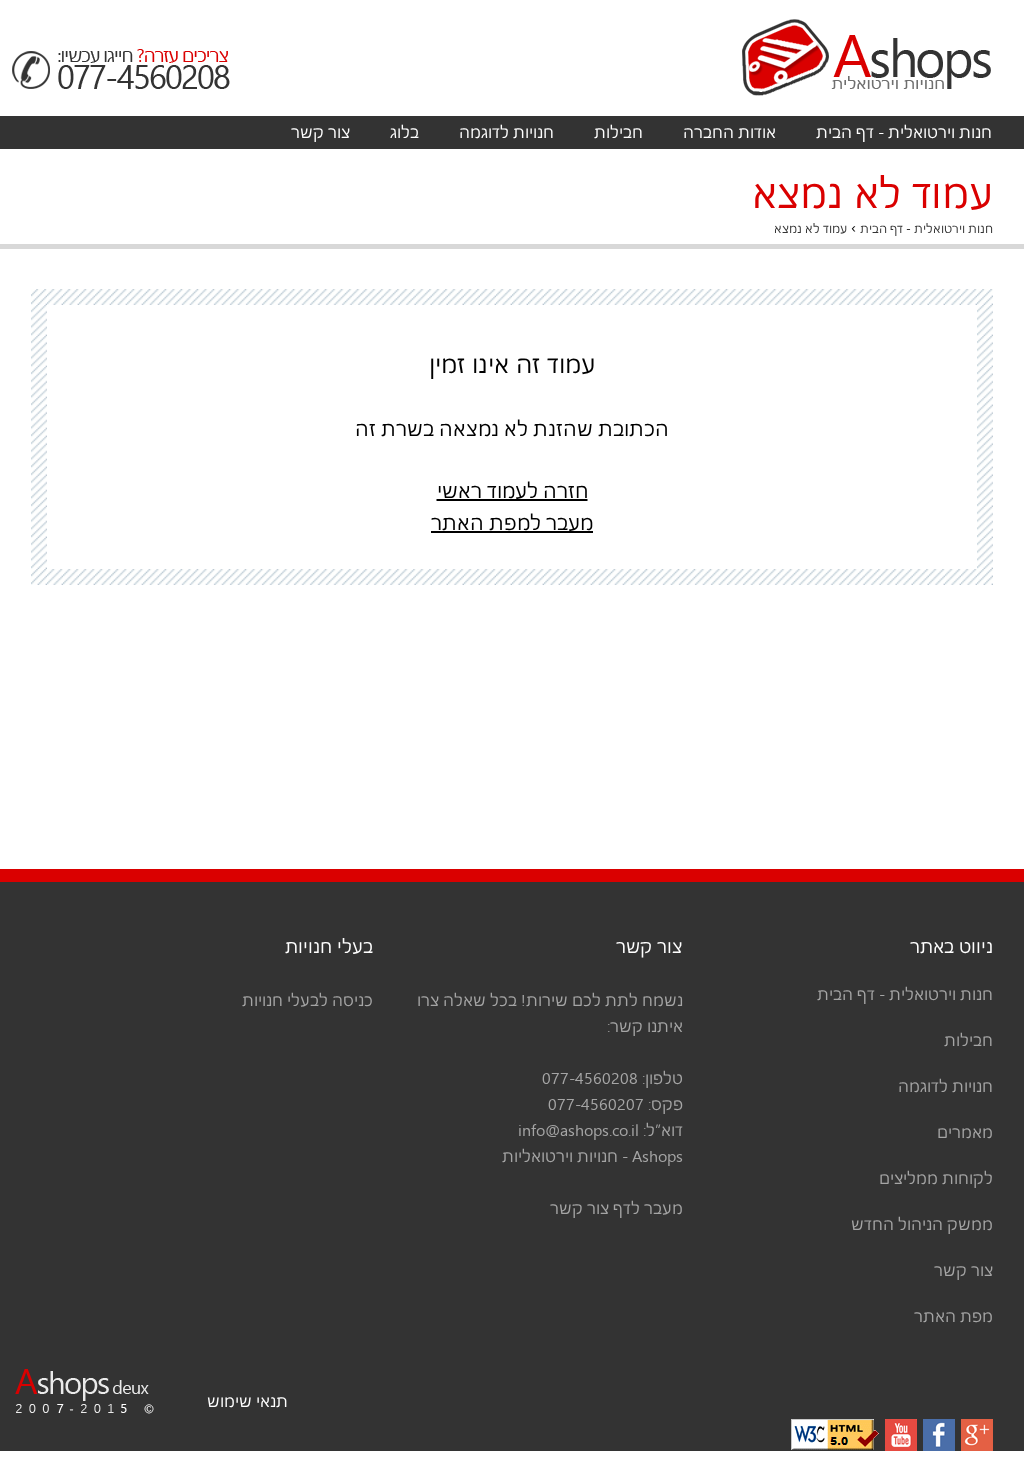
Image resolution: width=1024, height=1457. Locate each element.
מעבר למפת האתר (512, 523)
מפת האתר (953, 1316)
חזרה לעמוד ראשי (512, 491)
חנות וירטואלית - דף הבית (904, 132)
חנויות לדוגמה (506, 132)
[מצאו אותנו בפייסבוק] (939, 1435)
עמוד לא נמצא (810, 228)
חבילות (618, 132)
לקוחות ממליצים (936, 1178)
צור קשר (320, 132)
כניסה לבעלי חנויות (307, 1000)
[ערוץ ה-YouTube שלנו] (901, 1435)
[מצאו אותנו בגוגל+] (977, 1435)
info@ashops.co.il (578, 1130)
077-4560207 (596, 1104)
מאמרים (965, 1132)
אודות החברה (729, 132)
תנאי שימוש (247, 1401)
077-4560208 (590, 1078)
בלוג (404, 132)
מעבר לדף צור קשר (616, 1208)
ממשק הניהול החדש (922, 1224)
